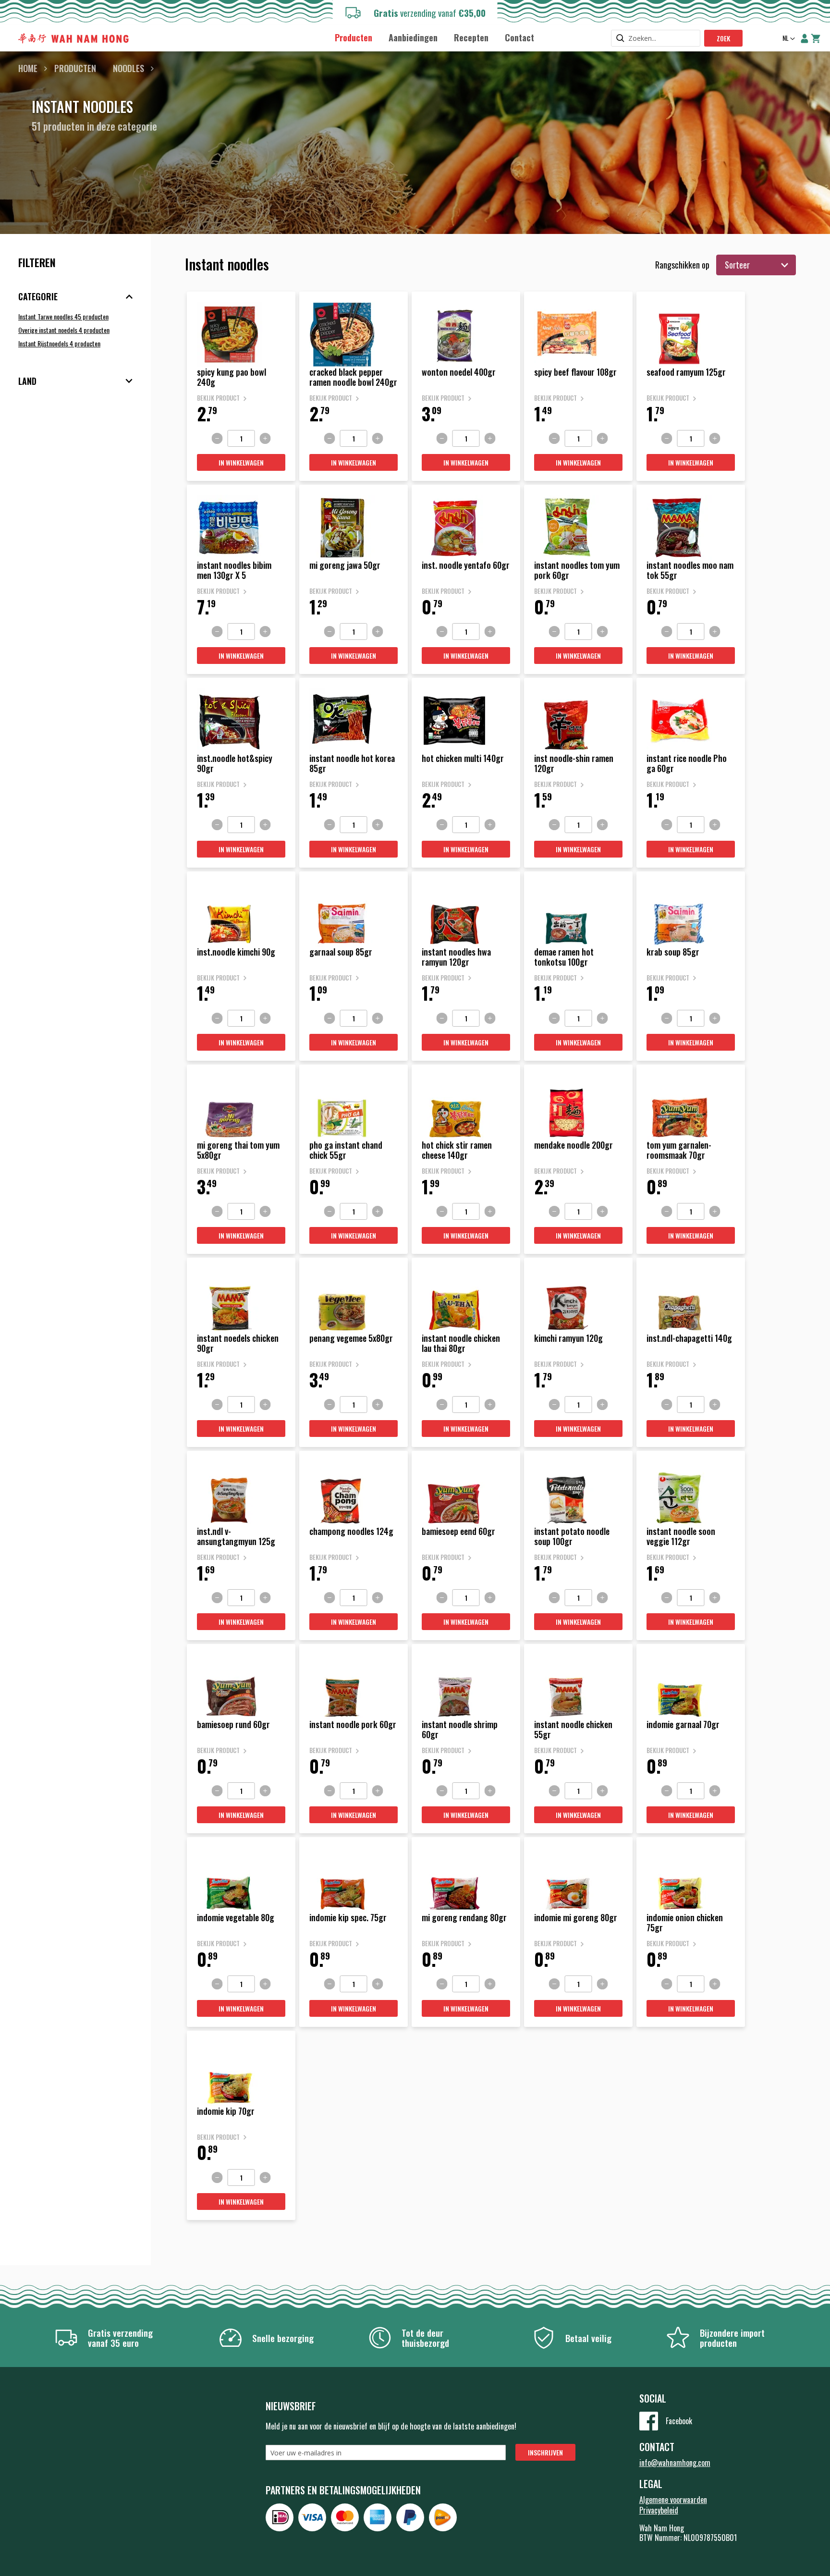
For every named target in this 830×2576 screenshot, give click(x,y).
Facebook (679, 2421)
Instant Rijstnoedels (59, 343)
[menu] (434, 37)
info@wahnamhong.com (675, 2463)
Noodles (128, 68)
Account (805, 38)
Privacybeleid (659, 2510)
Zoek (723, 38)
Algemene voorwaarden (673, 2500)
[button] (788, 39)
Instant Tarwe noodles (63, 316)
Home (28, 68)
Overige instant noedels (64, 330)
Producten (75, 68)
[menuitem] (354, 38)
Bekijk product (218, 398)
